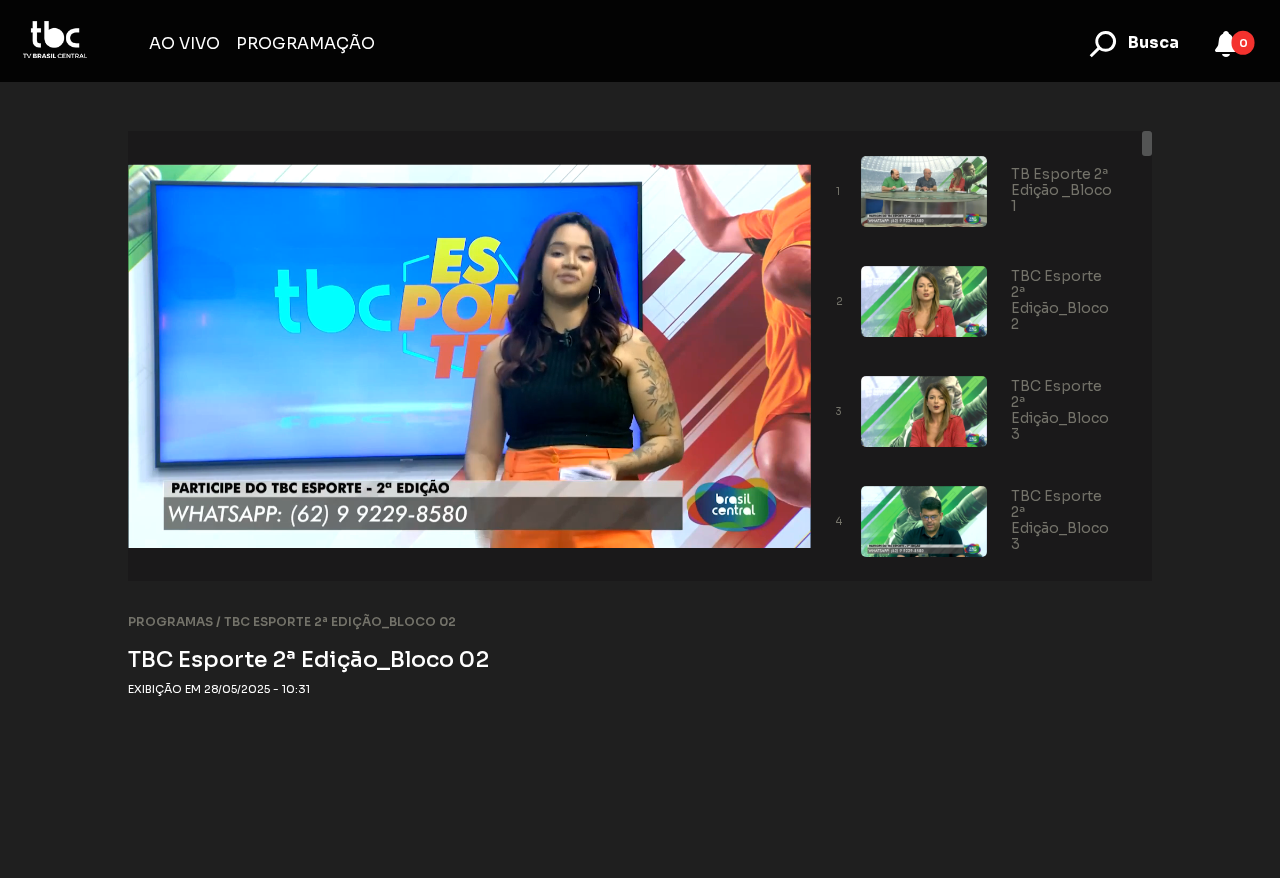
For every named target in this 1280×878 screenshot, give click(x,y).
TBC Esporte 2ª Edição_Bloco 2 (1060, 300)
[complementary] (469, 356)
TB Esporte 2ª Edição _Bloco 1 (1061, 190)
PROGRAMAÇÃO (305, 43)
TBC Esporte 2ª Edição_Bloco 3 (1060, 410)
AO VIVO (184, 43)
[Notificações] (1226, 44)
